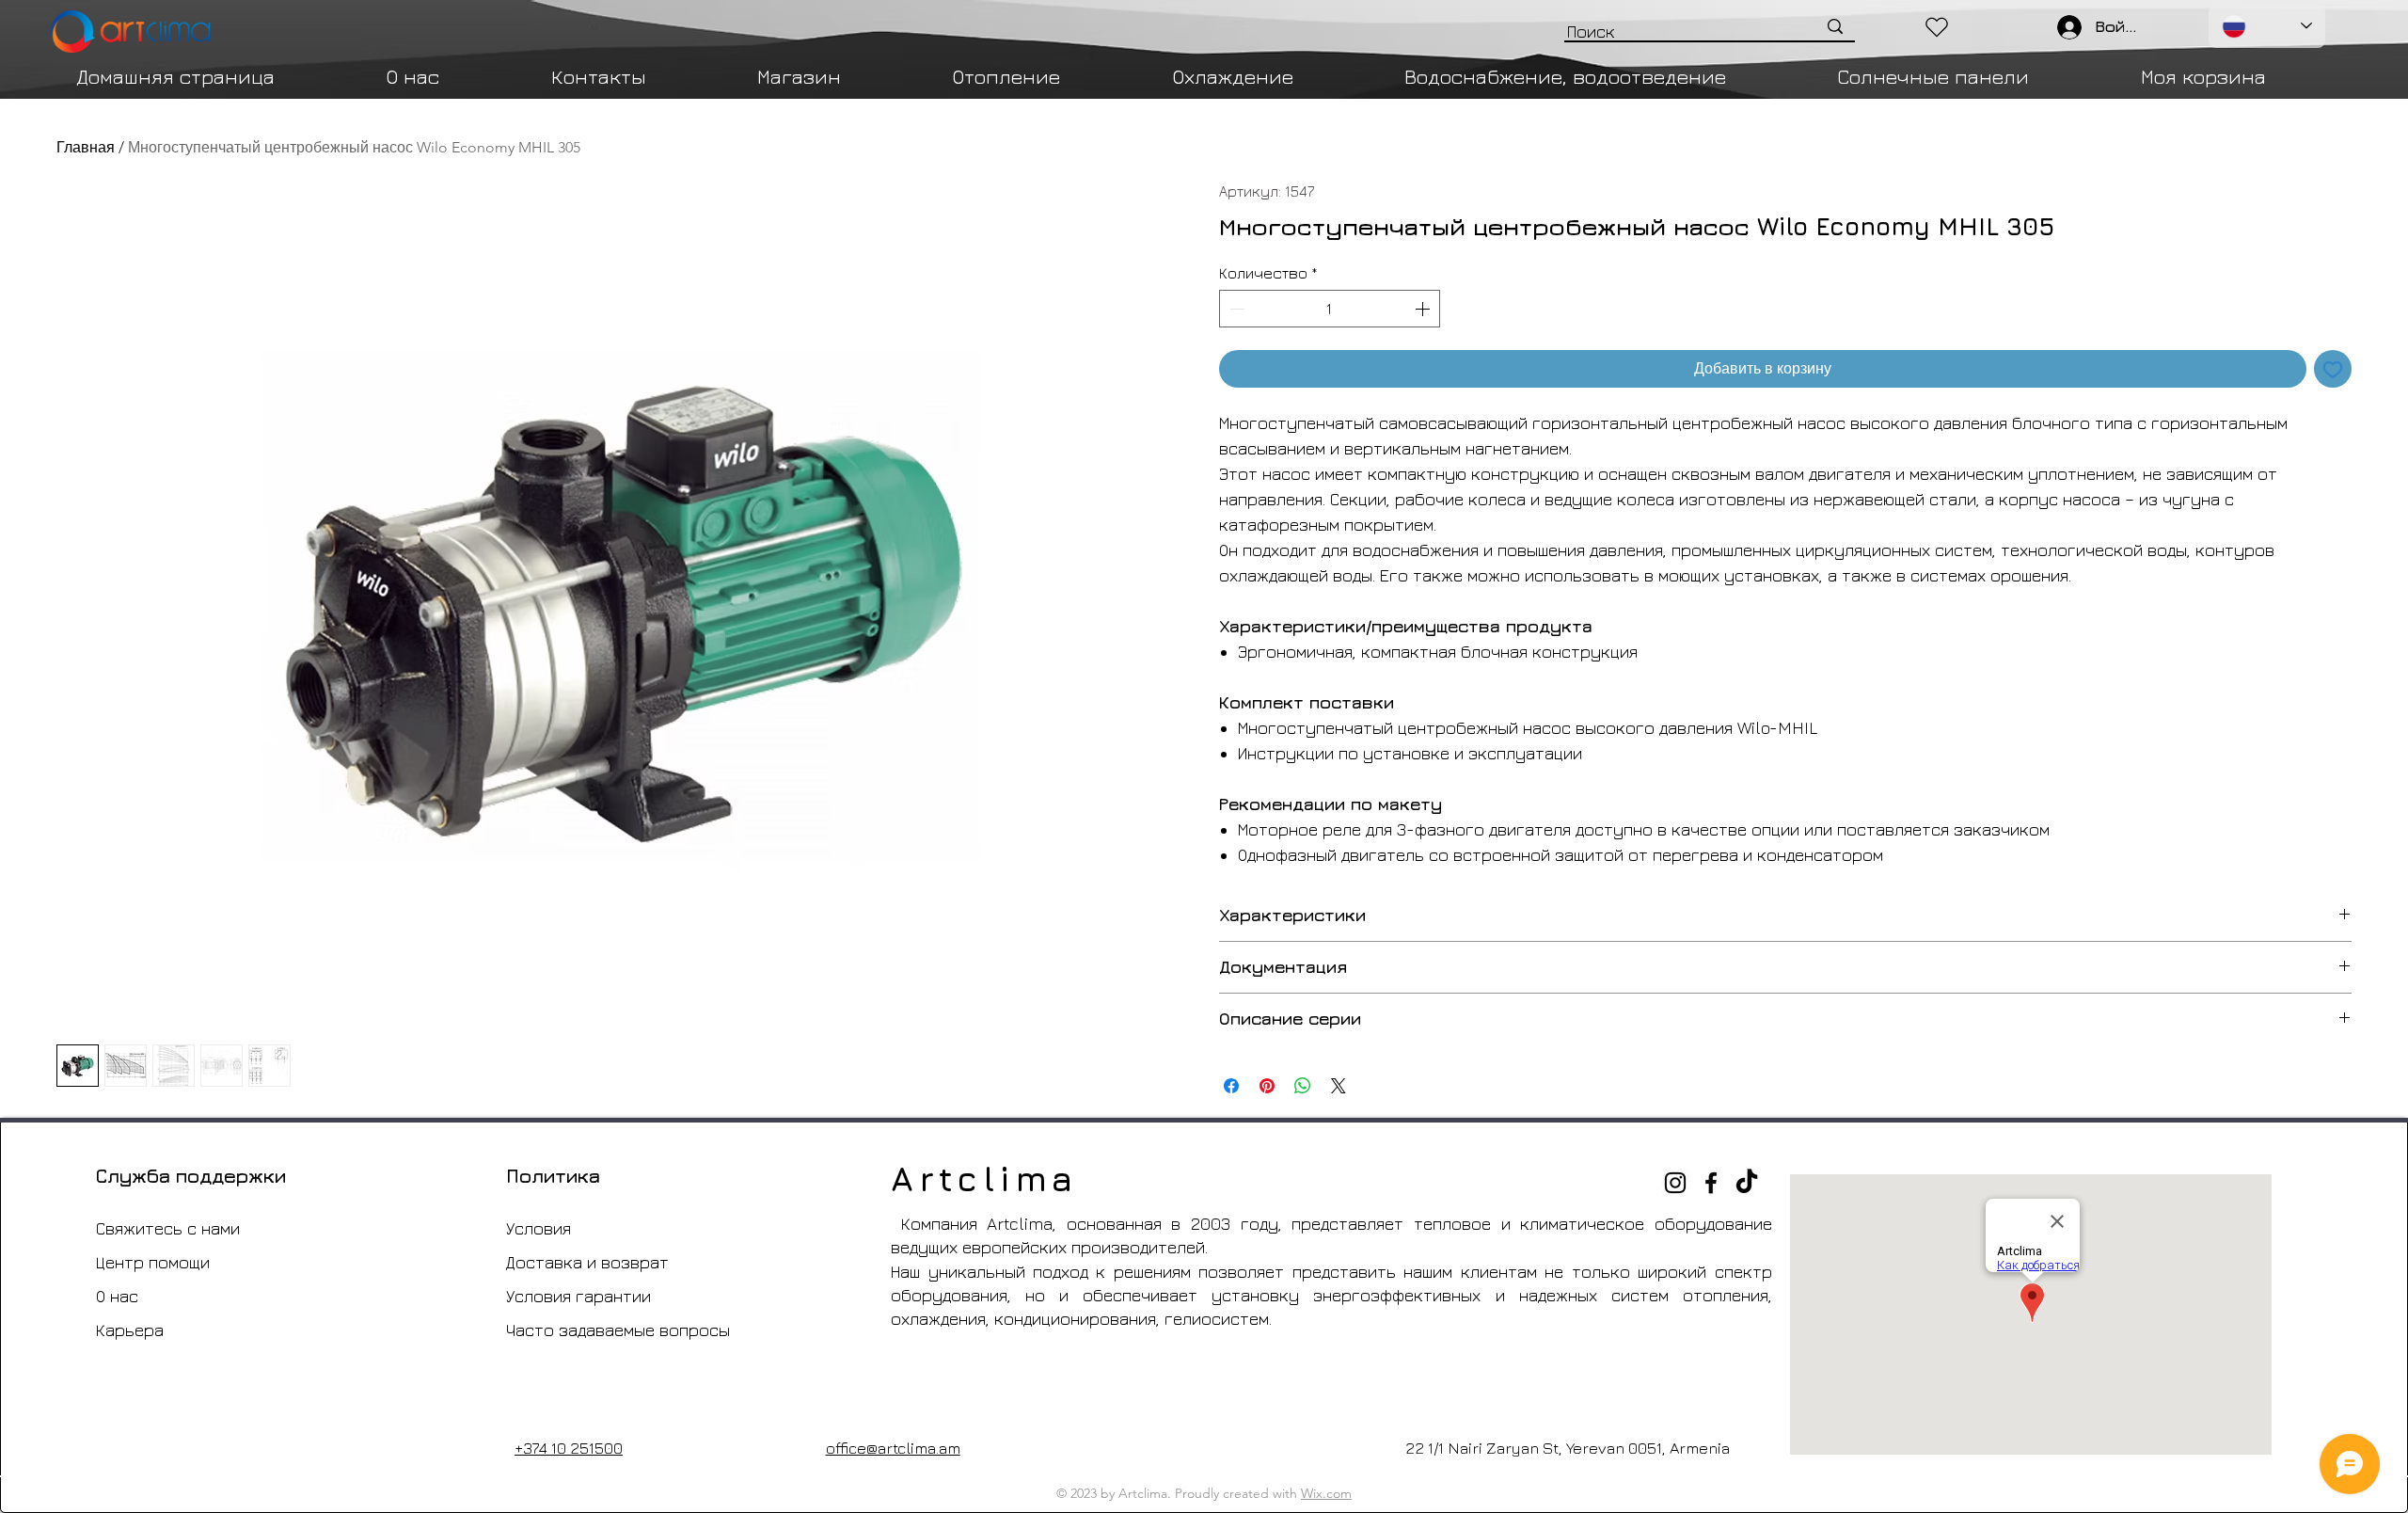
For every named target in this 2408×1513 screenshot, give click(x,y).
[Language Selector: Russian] (2266, 26)
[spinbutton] (1330, 309)
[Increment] (1424, 309)
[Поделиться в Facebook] (1231, 1086)
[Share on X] (1339, 1086)
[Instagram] (1675, 1183)
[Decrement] (1235, 309)
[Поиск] (1835, 26)
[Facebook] (1711, 1183)
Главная (86, 147)
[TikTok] (1747, 1183)
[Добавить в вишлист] (2333, 369)
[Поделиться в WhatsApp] (1303, 1086)
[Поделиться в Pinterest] (1267, 1086)
